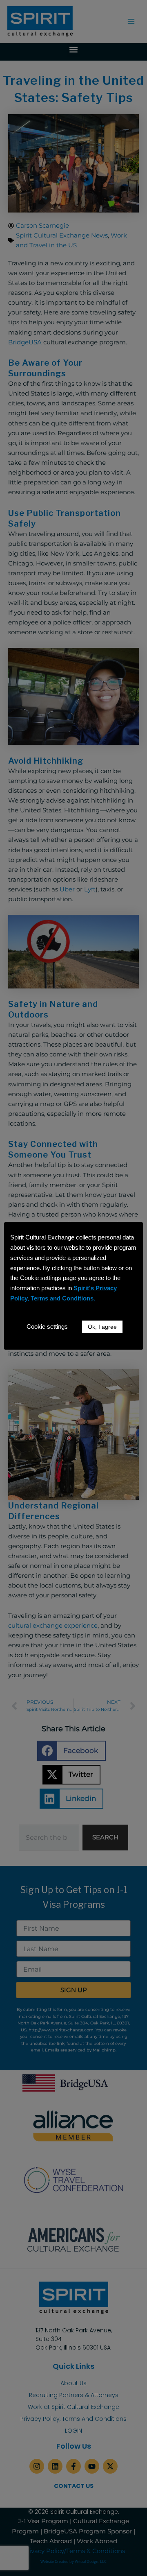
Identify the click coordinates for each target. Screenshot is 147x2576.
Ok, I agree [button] (102, 1327)
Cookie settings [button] (47, 1326)
